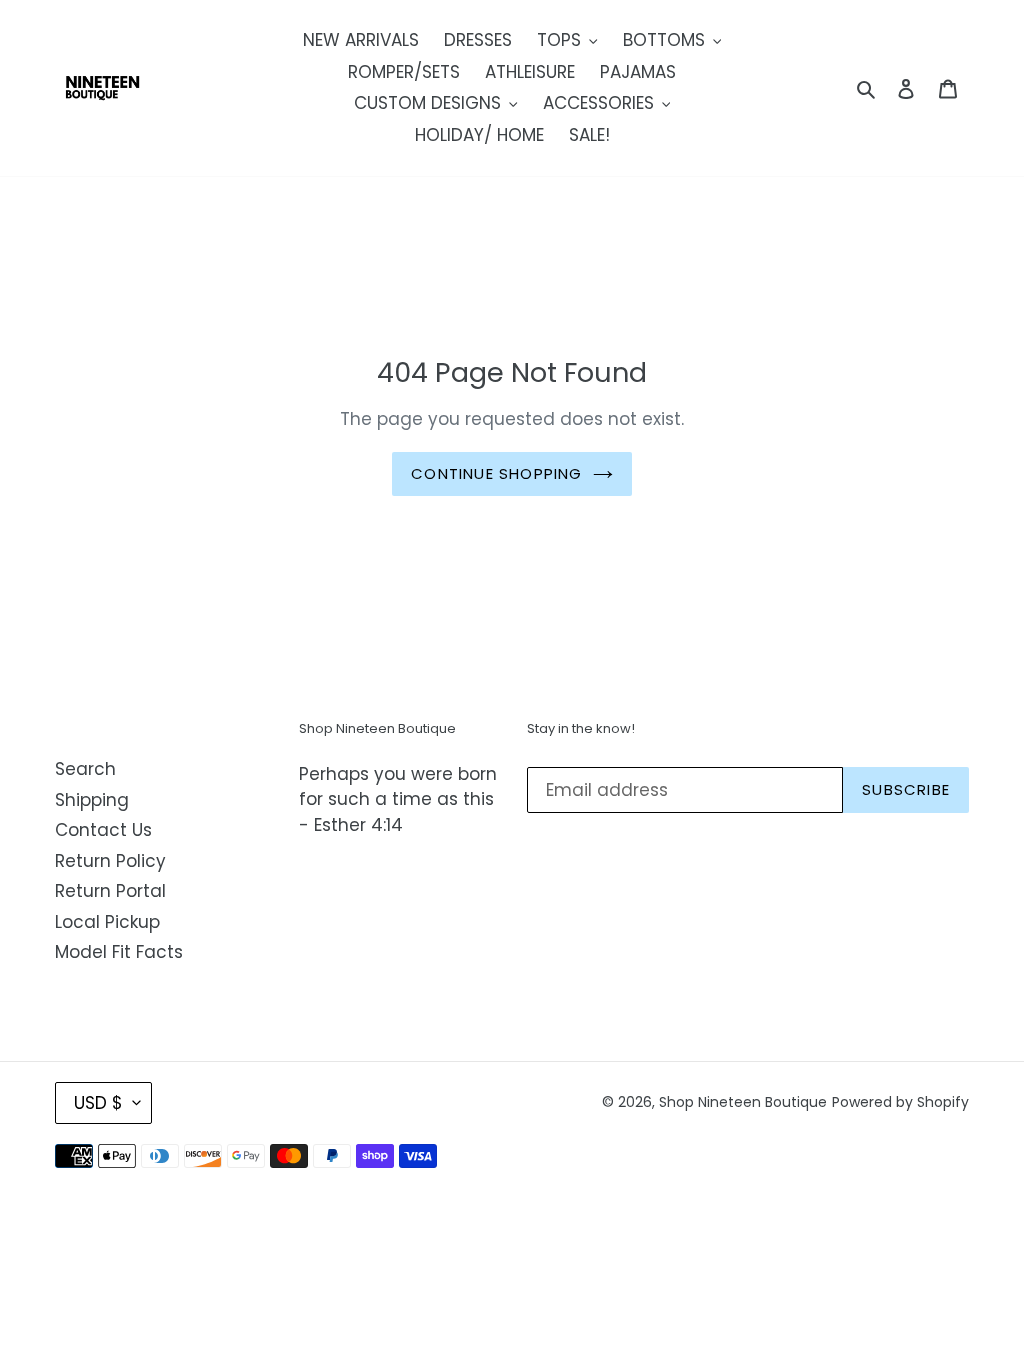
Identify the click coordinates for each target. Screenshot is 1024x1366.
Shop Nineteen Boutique (743, 1102)
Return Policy (110, 861)
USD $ (98, 1103)
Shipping (92, 800)
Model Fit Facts (119, 952)
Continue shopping (496, 473)
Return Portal (110, 891)
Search (85, 769)
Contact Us (103, 830)
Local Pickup (107, 922)
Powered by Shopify (900, 1102)
